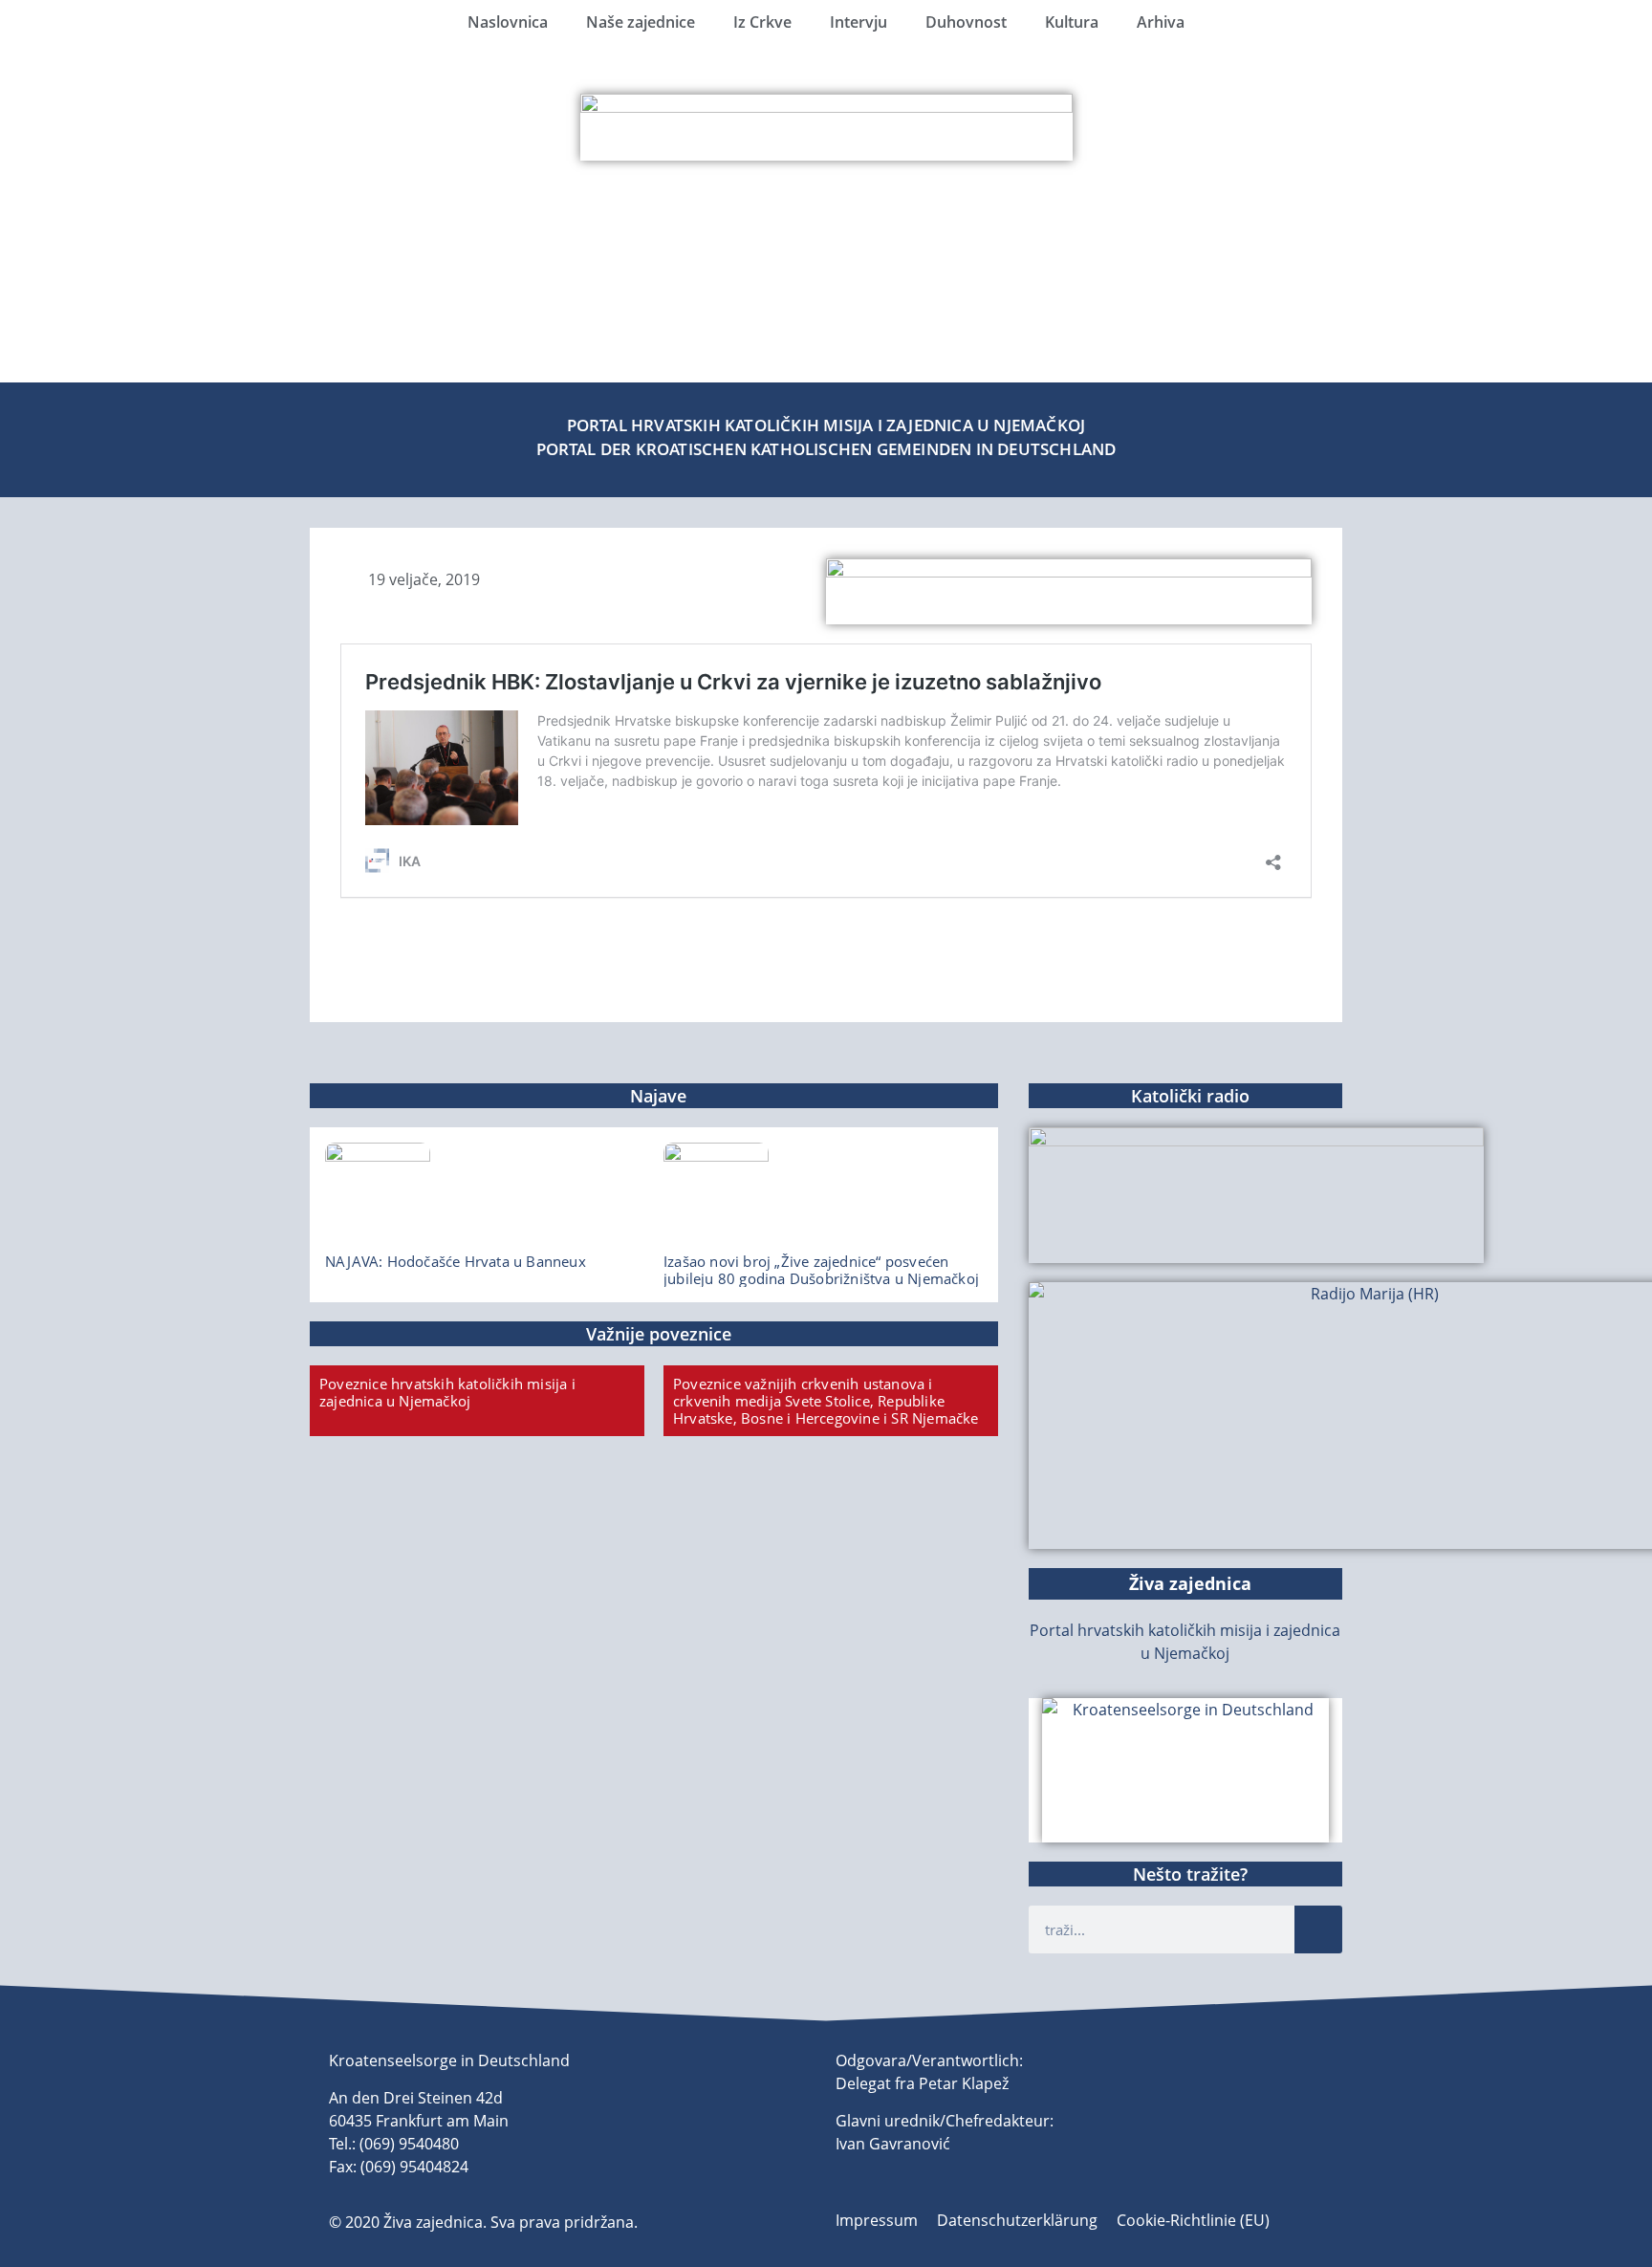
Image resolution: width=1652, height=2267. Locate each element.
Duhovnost (966, 22)
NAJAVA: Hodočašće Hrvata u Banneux (456, 1261)
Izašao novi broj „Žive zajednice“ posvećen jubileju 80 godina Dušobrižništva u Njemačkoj (821, 1270)
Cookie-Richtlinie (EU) (1193, 2220)
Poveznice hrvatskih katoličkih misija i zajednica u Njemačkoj (447, 1392)
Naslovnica (508, 22)
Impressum (877, 2220)
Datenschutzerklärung (1017, 2220)
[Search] (1318, 1929)
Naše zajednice (641, 22)
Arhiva (1161, 22)
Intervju (859, 22)
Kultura (1072, 22)
